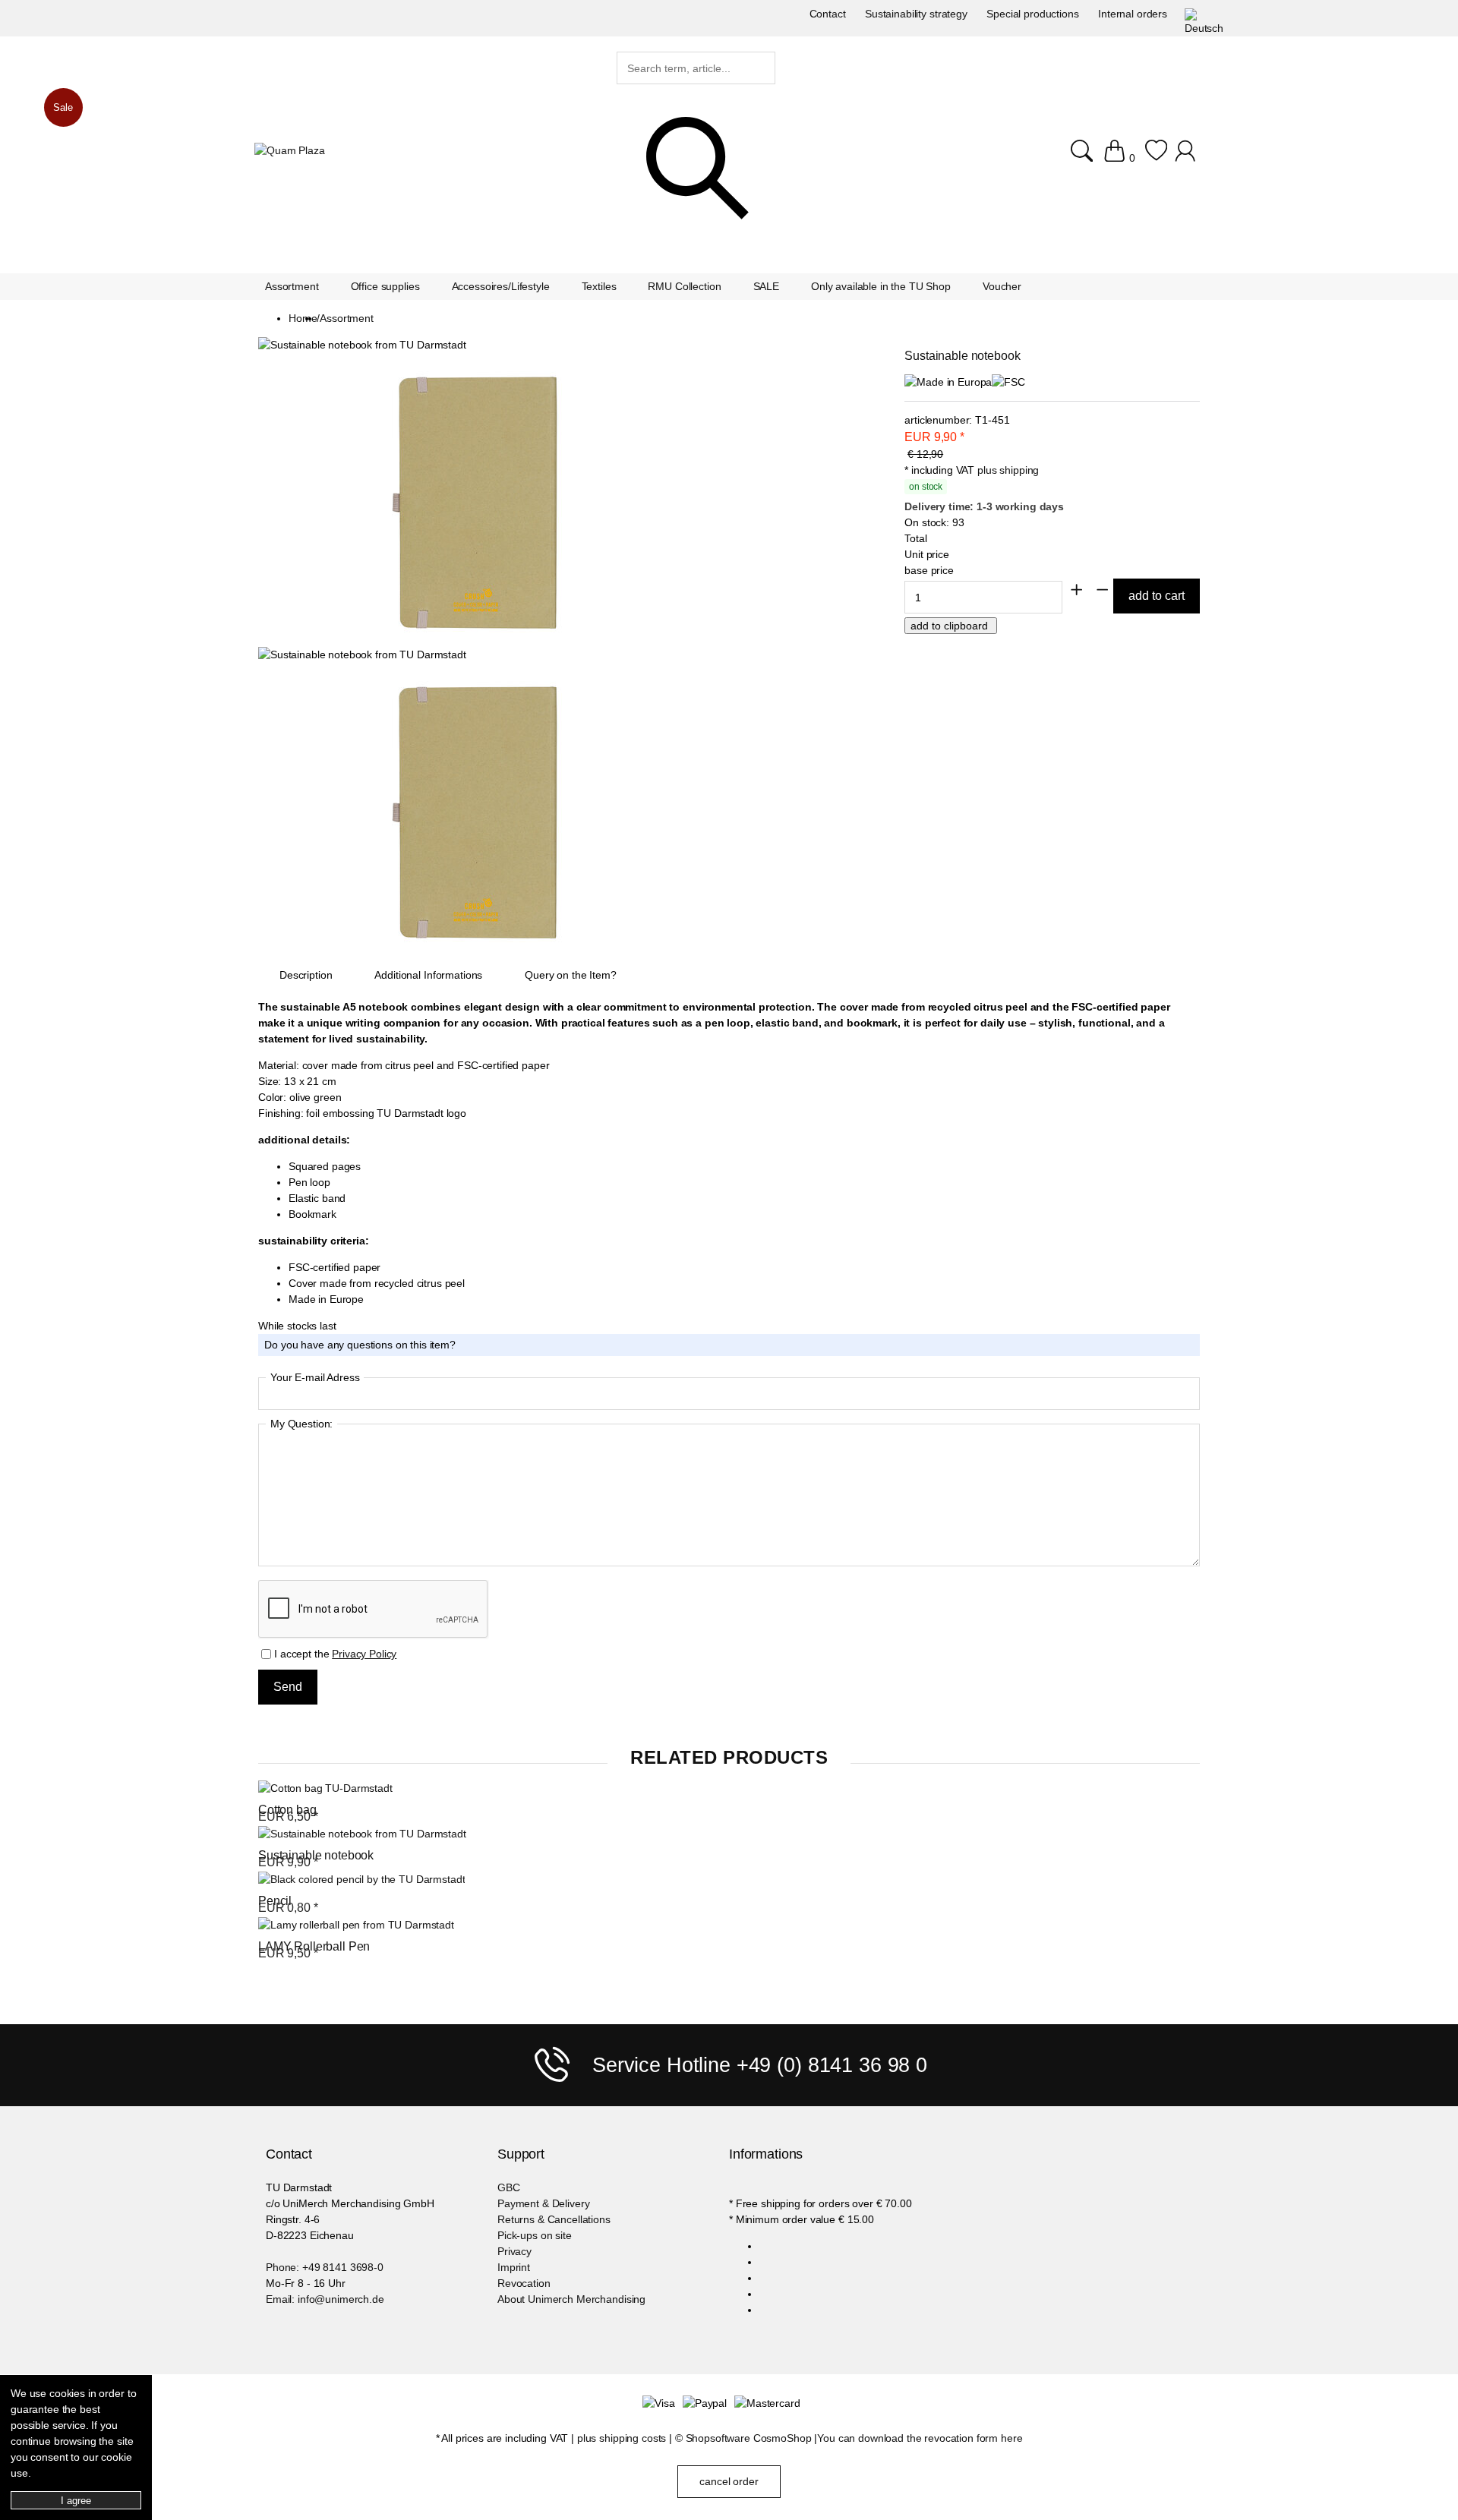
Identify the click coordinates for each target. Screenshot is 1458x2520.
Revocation (524, 2283)
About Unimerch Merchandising (571, 2299)
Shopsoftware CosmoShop (749, 2438)
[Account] (1187, 151)
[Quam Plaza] (290, 151)
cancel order (729, 2481)
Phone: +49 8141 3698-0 (325, 2267)
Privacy (514, 2251)
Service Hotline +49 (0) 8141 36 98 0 (760, 2065)
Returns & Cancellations (554, 2219)
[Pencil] (361, 1880)
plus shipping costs (622, 2438)
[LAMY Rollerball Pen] (356, 1925)
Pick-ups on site (535, 2235)
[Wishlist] (1156, 151)
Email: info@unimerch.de (325, 2299)
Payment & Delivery (543, 2203)
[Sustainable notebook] (362, 1834)
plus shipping (1008, 470)
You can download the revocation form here (920, 2438)
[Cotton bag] (325, 1788)
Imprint (514, 2267)
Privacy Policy (364, 1654)
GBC (509, 2187)
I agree (76, 2501)
